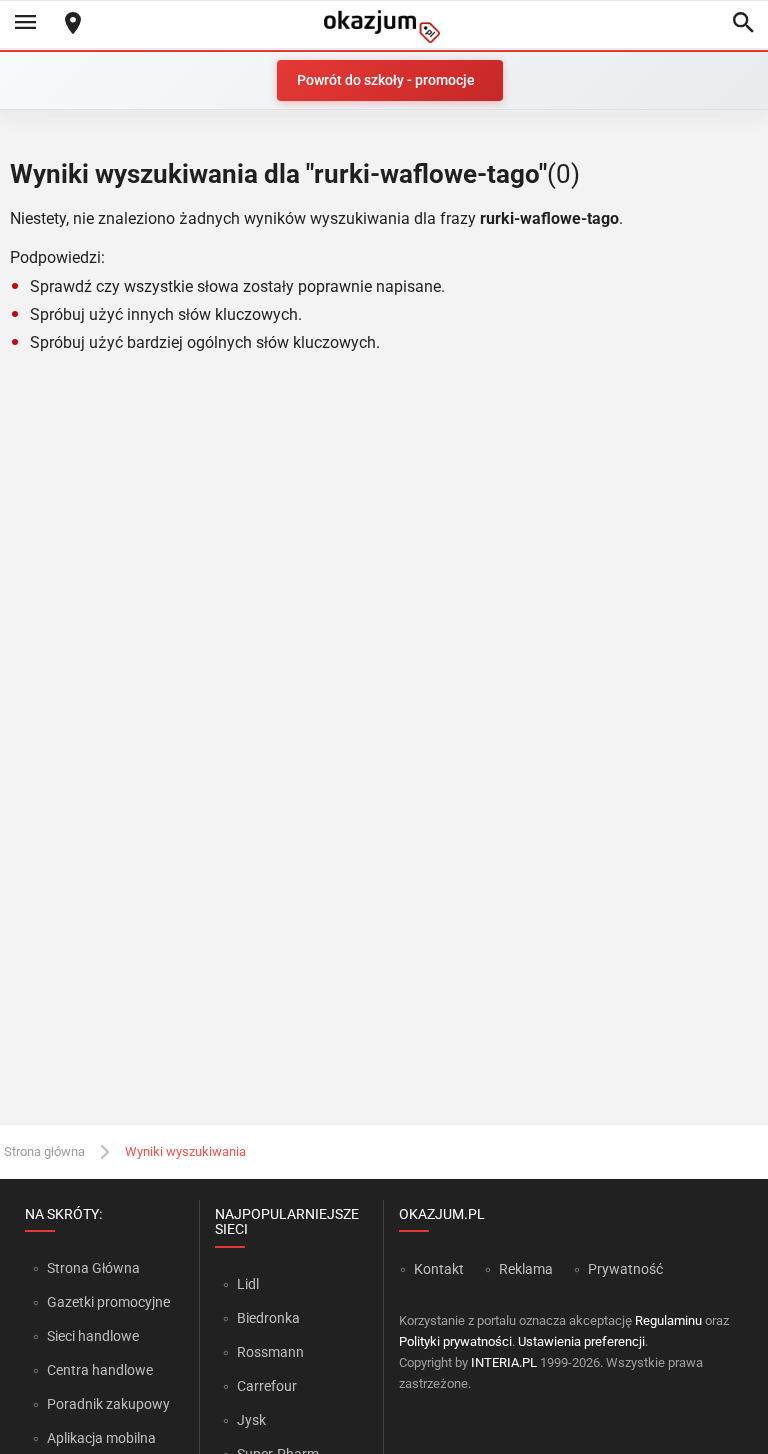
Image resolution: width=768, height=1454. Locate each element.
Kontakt (439, 1269)
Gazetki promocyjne (108, 1302)
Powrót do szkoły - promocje (386, 80)
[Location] (73, 24)
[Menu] (25, 24)
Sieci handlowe (93, 1336)
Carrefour (267, 1386)
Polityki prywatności (455, 1341)
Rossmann (270, 1352)
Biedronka (268, 1318)
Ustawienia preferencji (581, 1341)
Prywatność (625, 1269)
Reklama (526, 1269)
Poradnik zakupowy (108, 1404)
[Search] (743, 24)
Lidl (248, 1284)
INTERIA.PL (504, 1362)
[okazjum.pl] (384, 26)
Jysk (251, 1420)
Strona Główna (93, 1268)
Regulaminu (668, 1320)
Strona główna (44, 1151)
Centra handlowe (100, 1370)
